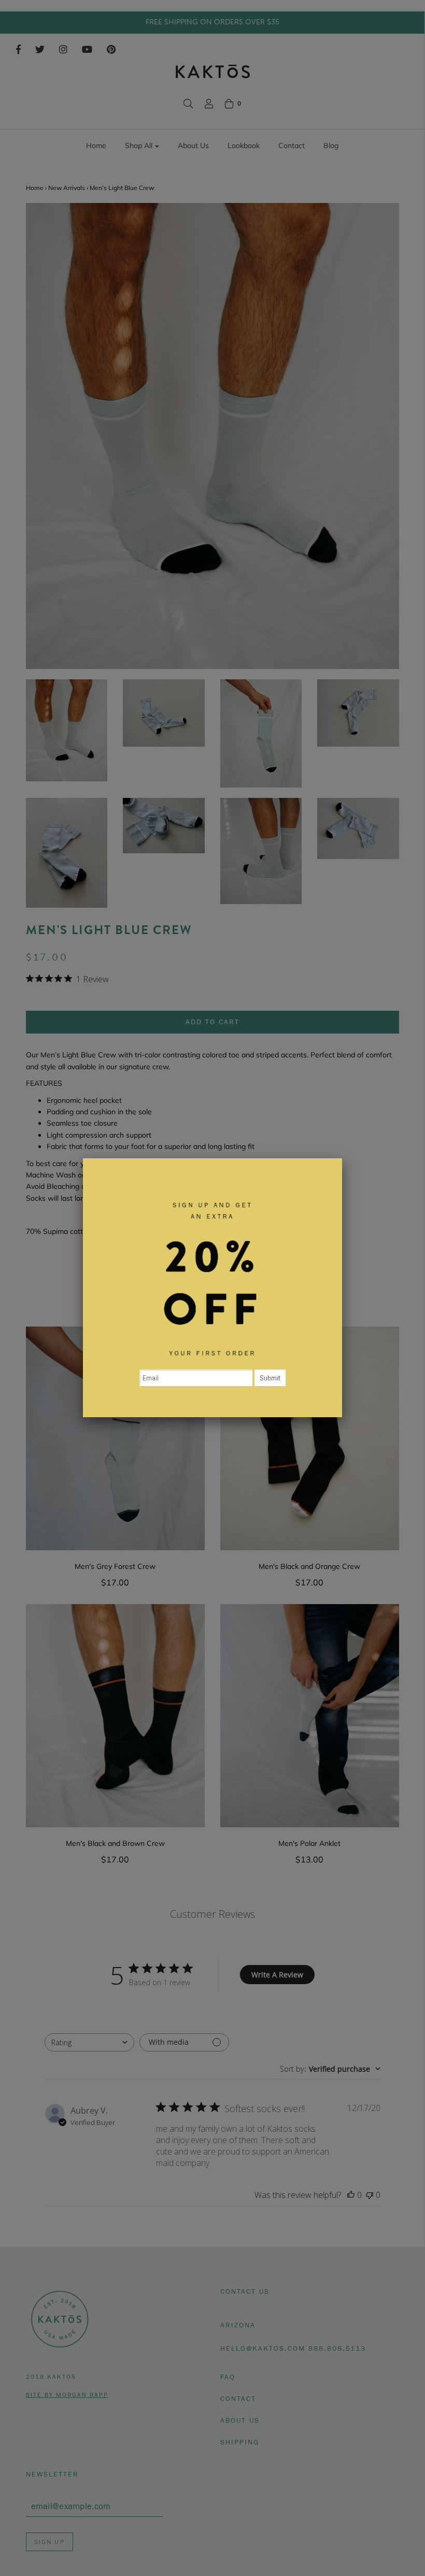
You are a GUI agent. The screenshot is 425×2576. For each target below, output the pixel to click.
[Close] (342, 1158)
